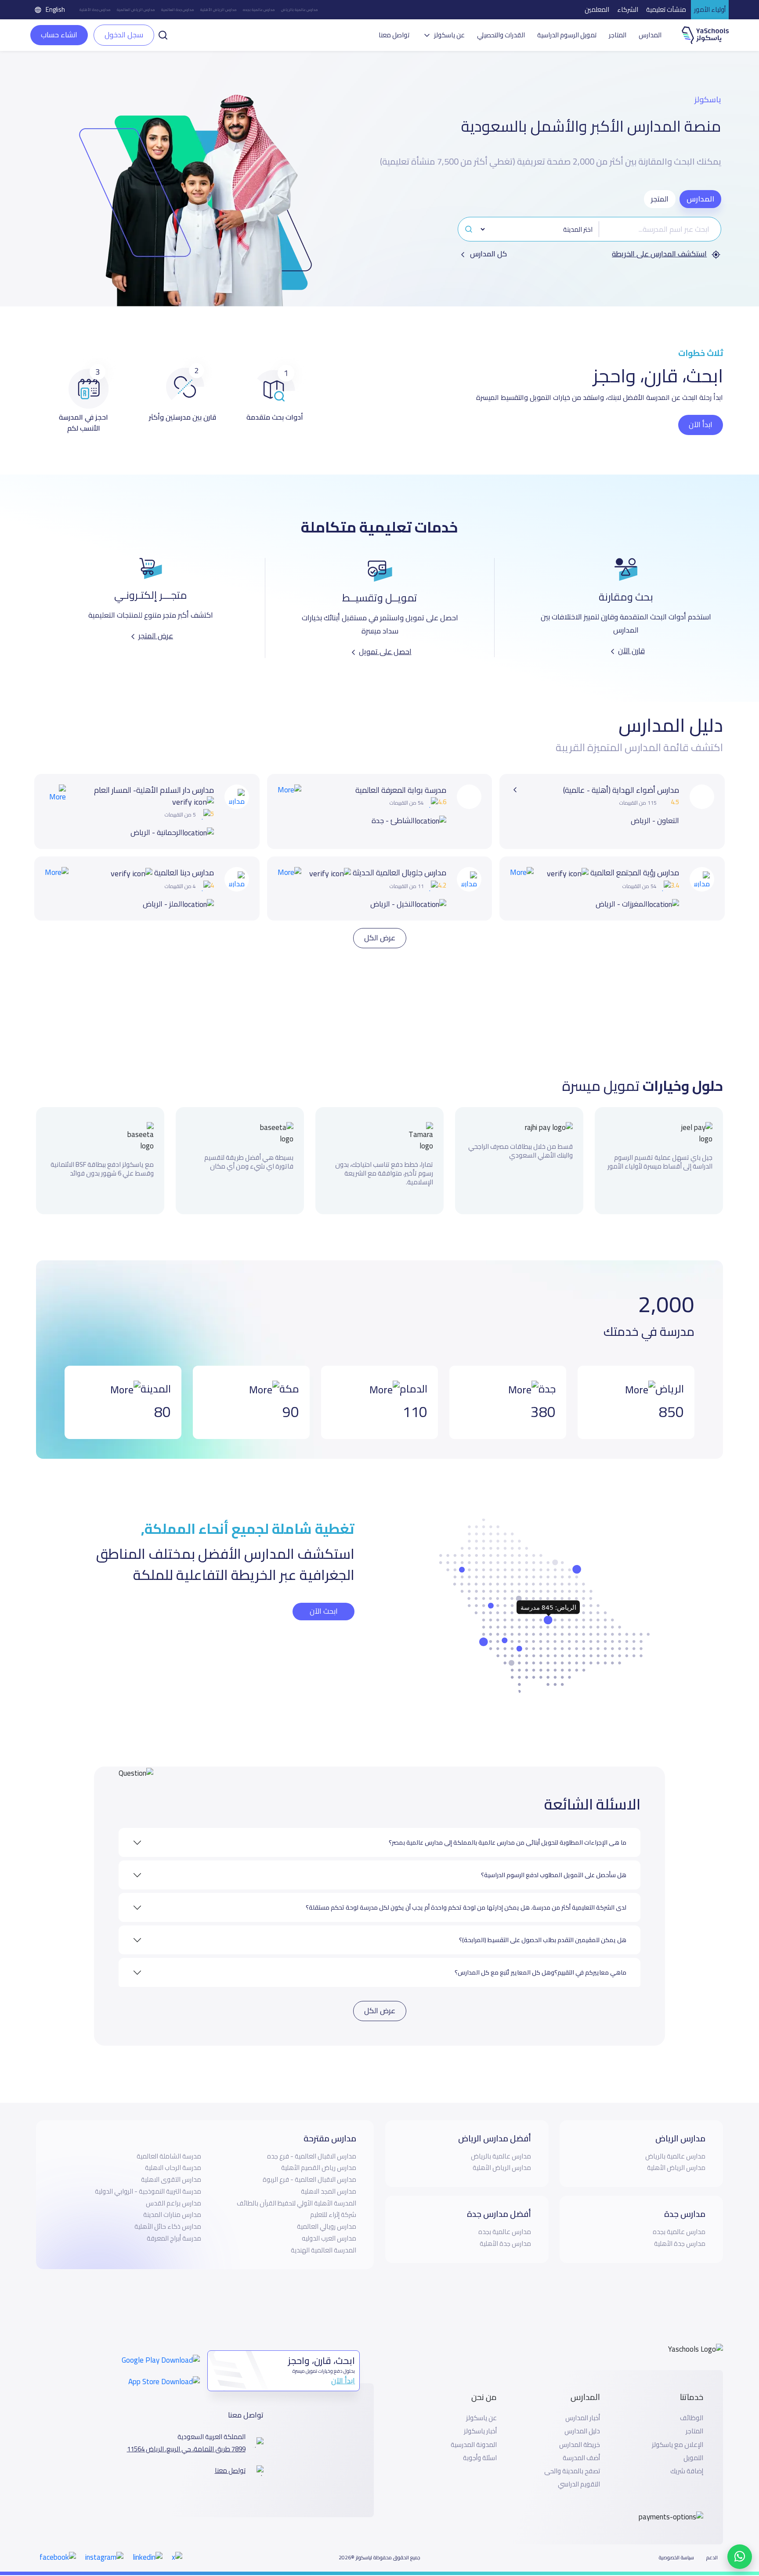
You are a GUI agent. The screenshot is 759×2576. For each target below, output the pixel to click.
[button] (163, 34)
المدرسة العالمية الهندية (323, 2237)
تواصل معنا (394, 35)
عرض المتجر (156, 636)
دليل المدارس (582, 2418)
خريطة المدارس (580, 2432)
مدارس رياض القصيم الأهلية (319, 2155)
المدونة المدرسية (474, 2432)
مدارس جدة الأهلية (95, 10)
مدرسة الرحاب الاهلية (173, 2155)
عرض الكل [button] (380, 925)
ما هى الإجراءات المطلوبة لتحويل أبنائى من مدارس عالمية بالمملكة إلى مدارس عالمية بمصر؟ (508, 1830)
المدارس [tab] (700, 199)
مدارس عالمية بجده (259, 10)
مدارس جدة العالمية (178, 10)
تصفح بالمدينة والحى (572, 2458)
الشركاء (628, 9)
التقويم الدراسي (579, 2472)
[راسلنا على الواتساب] (740, 2557)
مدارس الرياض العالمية (136, 10)
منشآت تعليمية (666, 9)
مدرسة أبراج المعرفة (174, 2225)
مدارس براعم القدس (173, 2190)
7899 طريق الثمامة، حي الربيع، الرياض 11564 (186, 2436)
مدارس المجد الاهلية (329, 2178)
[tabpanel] (589, 238)
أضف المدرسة (581, 2445)
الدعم (712, 2545)
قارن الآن (631, 651)
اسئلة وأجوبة (480, 2445)
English (55, 9)
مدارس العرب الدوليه (329, 2225)
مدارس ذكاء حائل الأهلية (168, 2214)
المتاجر (618, 35)
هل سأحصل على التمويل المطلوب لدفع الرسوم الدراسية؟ (554, 1862)
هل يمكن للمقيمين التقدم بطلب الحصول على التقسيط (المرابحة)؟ (543, 1927)
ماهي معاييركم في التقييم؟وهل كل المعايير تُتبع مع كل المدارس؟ (540, 1960)
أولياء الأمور (710, 9)
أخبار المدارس (583, 2405)
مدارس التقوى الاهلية (171, 2167)
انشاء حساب (59, 35)
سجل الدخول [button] (124, 35)
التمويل (693, 2445)
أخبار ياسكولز (480, 2418)
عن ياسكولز (481, 2405)
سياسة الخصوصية (676, 2545)
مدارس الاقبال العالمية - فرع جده (312, 2143)
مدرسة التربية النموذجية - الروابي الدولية (148, 2178)
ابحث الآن (324, 1598)
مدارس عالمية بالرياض (300, 10)
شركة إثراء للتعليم (333, 2202)
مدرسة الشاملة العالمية (169, 2143)
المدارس (650, 35)
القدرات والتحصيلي (501, 35)
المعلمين (597, 9)
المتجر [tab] (660, 199)
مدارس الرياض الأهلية (219, 10)
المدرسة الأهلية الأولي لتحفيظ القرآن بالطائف (296, 2190)
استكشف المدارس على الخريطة (659, 254)
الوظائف (692, 2405)
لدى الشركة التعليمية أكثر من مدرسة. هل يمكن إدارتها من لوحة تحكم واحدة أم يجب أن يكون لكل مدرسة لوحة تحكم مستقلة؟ (466, 1895)
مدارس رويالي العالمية (327, 2214)
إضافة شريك (687, 2458)
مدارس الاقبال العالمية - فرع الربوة (309, 2167)
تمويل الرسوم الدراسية (567, 35)
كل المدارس (488, 254)
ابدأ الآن (701, 425)
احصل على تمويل (385, 651)
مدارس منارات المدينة (172, 2202)
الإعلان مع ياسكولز (678, 2432)
